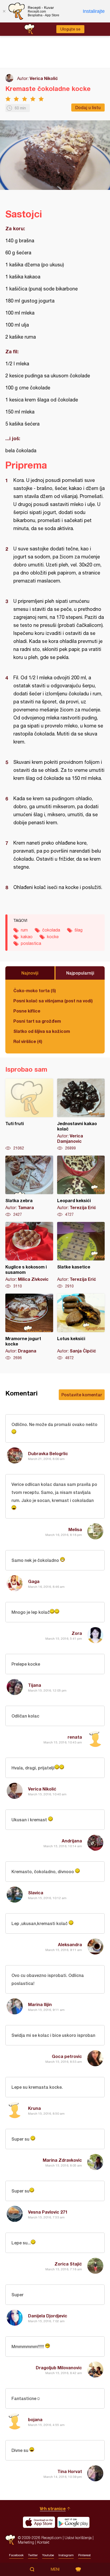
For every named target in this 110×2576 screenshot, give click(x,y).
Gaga (34, 1581)
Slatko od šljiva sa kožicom (42, 1031)
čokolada (51, 930)
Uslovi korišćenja (78, 2538)
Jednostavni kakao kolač (81, 1115)
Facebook (16, 2555)
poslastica (31, 943)
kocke (53, 937)
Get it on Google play (73, 2522)
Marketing (26, 2542)
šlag (78, 930)
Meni (55, 2569)
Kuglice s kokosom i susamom (29, 1255)
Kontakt (43, 2542)
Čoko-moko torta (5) (35, 990)
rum (24, 930)
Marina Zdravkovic (62, 2160)
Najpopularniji (80, 973)
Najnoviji (30, 973)
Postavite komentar (82, 1395)
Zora (77, 1633)
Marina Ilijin (40, 2004)
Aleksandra (70, 1944)
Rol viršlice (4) (28, 1041)
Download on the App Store (39, 2522)
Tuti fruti (29, 1115)
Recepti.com (10, 2540)
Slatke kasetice (81, 1255)
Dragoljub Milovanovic (59, 2368)
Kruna (34, 2108)
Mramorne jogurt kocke (29, 1327)
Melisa (75, 1529)
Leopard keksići (81, 1186)
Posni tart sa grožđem (37, 1021)
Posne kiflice (27, 1011)
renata (75, 1737)
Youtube (48, 2555)
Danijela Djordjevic (48, 2316)
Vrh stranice (53, 2508)
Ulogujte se (70, 29)
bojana (35, 2419)
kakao (27, 937)
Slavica (36, 1893)
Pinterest (85, 2555)
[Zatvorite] (4, 11)
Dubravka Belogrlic (48, 1453)
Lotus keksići (81, 1327)
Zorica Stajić (68, 2264)
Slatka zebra (29, 1186)
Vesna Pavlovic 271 (48, 2212)
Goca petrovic (67, 2056)
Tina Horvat (70, 2471)
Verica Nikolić (44, 78)
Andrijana (72, 1841)
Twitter (33, 2555)
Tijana (35, 1685)
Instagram (66, 2555)
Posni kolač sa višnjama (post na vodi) (53, 1001)
